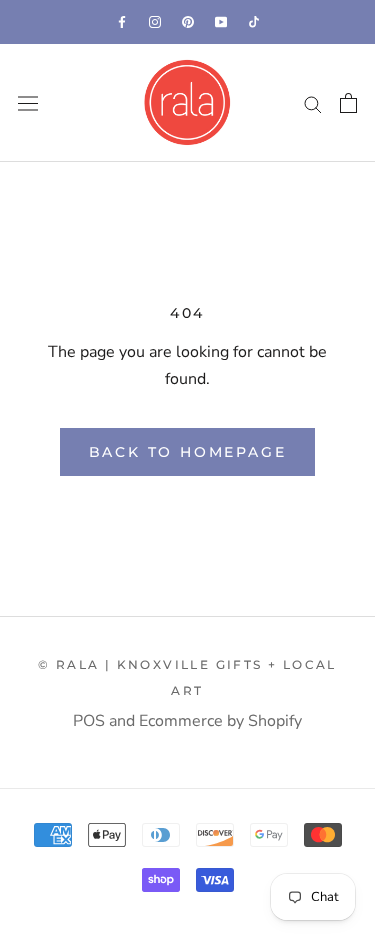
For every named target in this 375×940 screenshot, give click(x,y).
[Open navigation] (28, 103)
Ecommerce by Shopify (220, 721)
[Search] (313, 103)
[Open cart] (348, 103)
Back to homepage (188, 452)
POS (89, 721)
